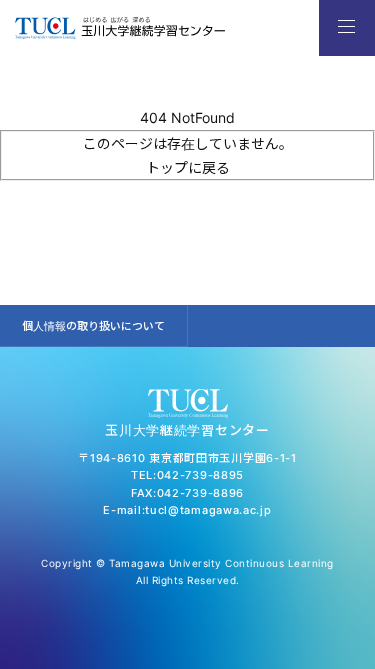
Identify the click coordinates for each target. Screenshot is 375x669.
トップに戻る (188, 167)
